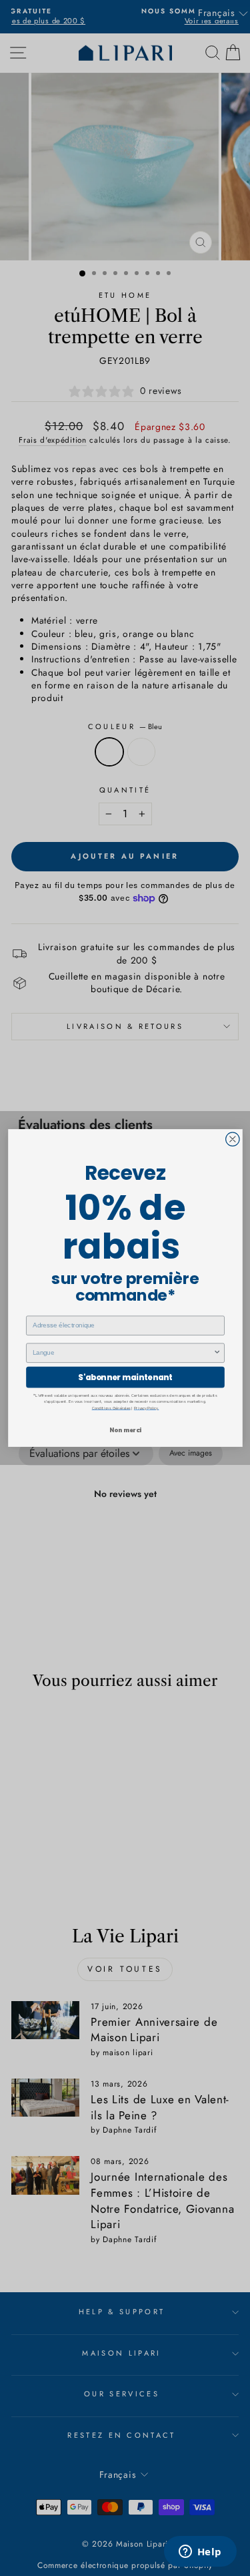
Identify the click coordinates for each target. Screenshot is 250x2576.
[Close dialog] (232, 1139)
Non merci (125, 1430)
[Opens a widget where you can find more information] (200, 2553)
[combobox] (123, 1353)
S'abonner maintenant (125, 1377)
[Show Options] (217, 1353)
